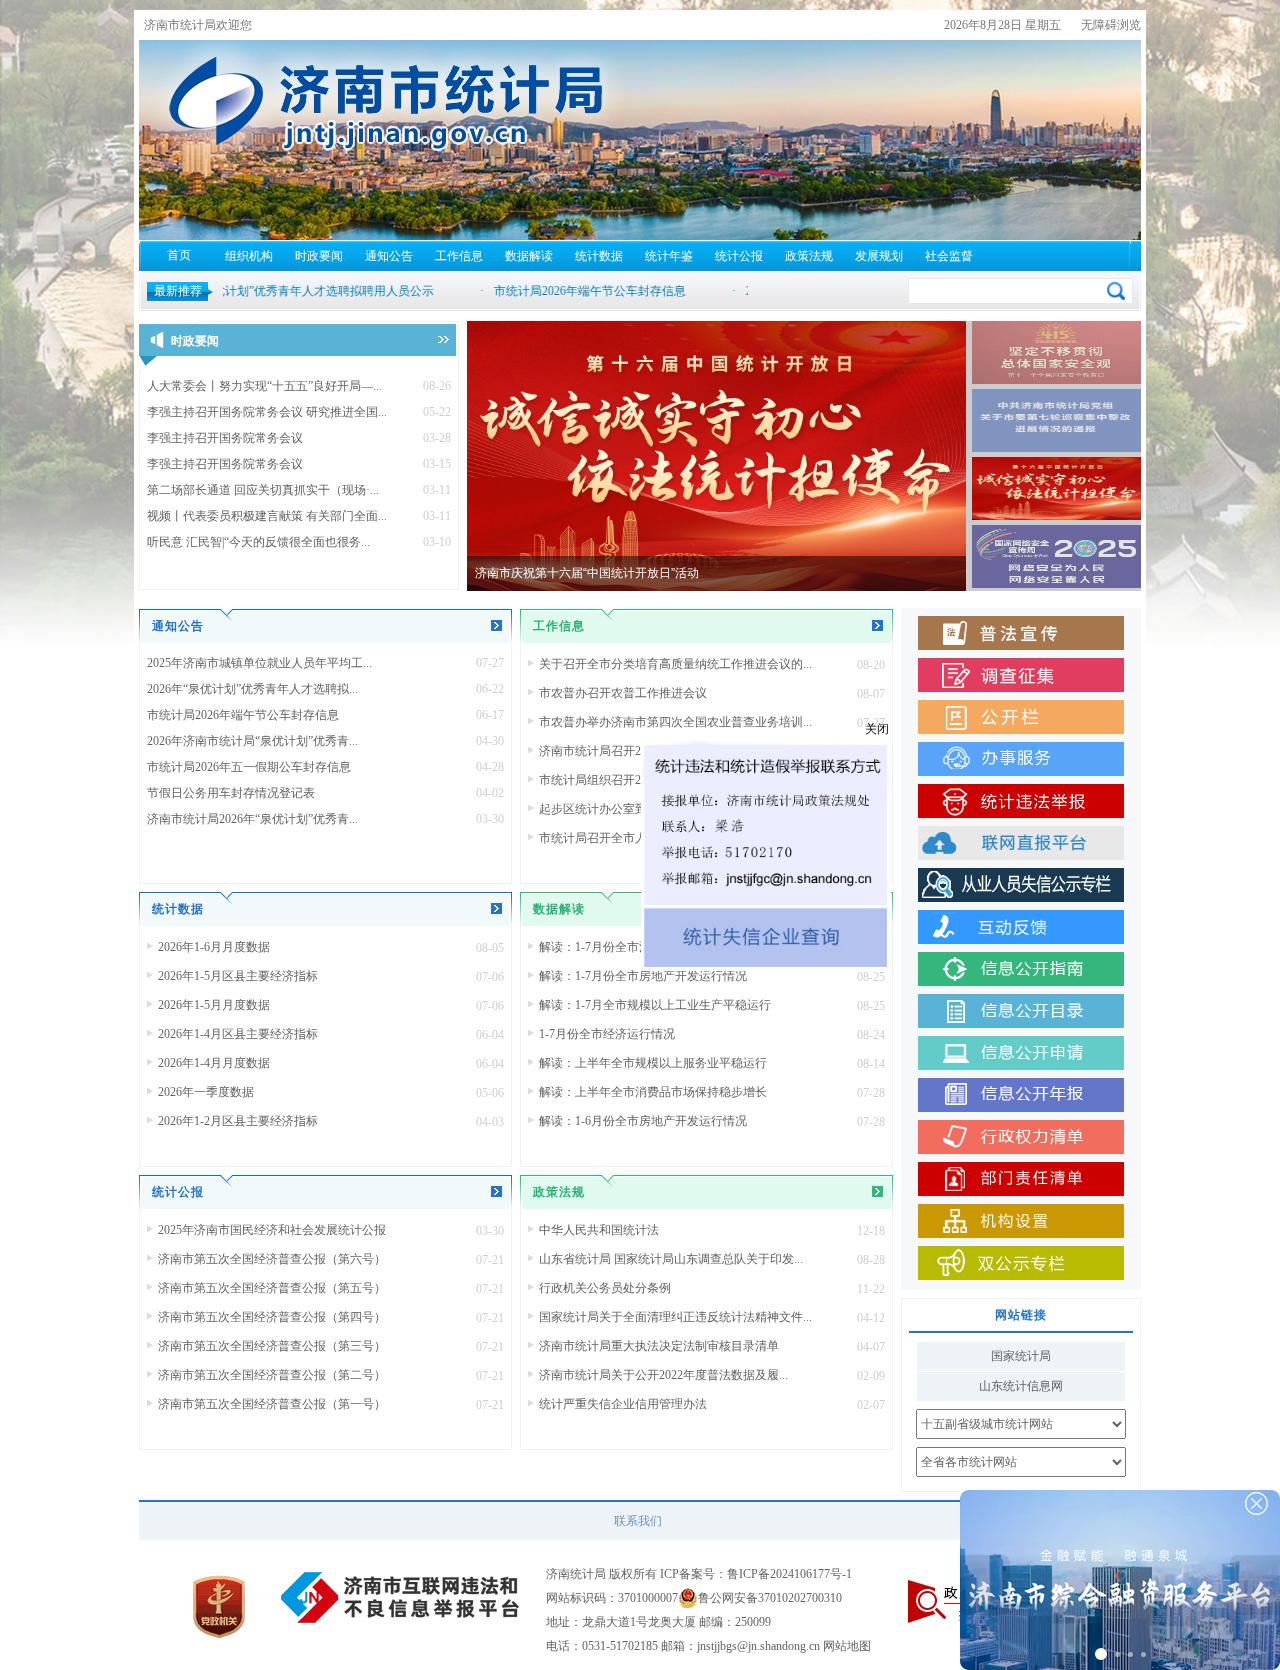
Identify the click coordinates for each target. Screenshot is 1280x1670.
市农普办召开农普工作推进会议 (623, 693)
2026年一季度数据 (206, 1092)
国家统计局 (1021, 1356)
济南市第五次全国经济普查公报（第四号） (272, 1317)
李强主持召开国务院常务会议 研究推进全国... (267, 412)
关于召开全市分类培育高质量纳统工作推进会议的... (675, 664)
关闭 (976, 828)
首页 (179, 255)
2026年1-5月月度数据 (214, 1005)
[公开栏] (1021, 717)
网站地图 (847, 1646)
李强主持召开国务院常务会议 (225, 438)
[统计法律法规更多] (877, 1191)
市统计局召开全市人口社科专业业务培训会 (653, 838)
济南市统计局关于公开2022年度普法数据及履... (663, 1375)
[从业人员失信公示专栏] (1021, 885)
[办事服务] (1021, 759)
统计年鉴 (669, 256)
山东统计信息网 (1021, 1386)
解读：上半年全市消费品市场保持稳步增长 (653, 1092)
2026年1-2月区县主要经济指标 (238, 1121)
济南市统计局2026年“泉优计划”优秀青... (252, 819)
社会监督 (949, 256)
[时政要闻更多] (444, 339)
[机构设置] (1021, 1221)
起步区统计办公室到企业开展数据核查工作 (653, 809)
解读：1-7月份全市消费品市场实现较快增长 (655, 947)
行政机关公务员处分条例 (605, 1288)
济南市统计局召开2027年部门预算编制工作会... (663, 751)
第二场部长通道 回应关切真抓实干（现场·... (263, 490)
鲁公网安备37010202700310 (770, 1598)
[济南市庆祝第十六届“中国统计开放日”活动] (716, 456)
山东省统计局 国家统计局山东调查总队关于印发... (671, 1259)
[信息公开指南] (1021, 969)
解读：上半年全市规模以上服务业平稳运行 (653, 1063)
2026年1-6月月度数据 (214, 947)
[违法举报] (1021, 801)
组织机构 (249, 256)
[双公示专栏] (1021, 1263)
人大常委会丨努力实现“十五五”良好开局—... (264, 386)
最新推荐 (178, 291)
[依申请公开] (1021, 1053)
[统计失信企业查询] (865, 1036)
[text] (1007, 290)
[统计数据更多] (496, 908)
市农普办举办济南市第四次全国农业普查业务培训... (675, 722)
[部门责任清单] (1021, 1179)
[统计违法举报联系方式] (865, 922)
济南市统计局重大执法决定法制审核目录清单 (659, 1346)
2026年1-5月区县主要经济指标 (238, 976)
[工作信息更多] (877, 625)
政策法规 (809, 256)
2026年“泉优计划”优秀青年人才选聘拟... (252, 689)
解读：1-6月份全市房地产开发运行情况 (643, 1121)
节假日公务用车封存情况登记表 (231, 793)
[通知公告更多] (496, 625)
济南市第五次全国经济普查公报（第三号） (272, 1346)
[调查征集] (1021, 675)
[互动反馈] (1021, 927)
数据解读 (529, 256)
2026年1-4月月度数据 (214, 1063)
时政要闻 (319, 256)
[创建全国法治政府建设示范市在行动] (1021, 633)
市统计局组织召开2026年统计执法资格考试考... (663, 780)
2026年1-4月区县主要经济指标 (238, 1034)
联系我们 (638, 1521)
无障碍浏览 (1111, 25)
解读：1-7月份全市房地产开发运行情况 (643, 976)
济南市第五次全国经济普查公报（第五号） (272, 1288)
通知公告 (389, 256)
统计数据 (599, 256)
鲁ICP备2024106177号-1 (789, 1574)
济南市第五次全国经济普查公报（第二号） (272, 1375)
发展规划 (879, 256)
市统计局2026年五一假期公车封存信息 (249, 767)
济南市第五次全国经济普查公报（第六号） (272, 1259)
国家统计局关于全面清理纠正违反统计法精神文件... (675, 1317)
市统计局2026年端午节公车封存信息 (243, 715)
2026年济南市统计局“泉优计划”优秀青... (252, 741)
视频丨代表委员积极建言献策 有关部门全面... (267, 516)
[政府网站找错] (956, 1601)
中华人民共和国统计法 (599, 1230)
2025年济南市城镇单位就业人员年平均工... (259, 663)
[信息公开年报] (1021, 1095)
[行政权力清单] (1021, 1137)
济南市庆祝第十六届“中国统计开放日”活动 (587, 573)
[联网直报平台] (1021, 843)
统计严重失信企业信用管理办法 (623, 1404)
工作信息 (459, 256)
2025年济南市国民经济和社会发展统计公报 (272, 1230)
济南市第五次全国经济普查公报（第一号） (272, 1404)
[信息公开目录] (1021, 1011)
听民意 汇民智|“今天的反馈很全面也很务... (258, 542)
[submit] (1116, 291)
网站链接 (1021, 1315)
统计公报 (739, 256)
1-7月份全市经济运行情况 (607, 1034)
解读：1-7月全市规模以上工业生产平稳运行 (655, 1005)
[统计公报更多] (496, 1191)
